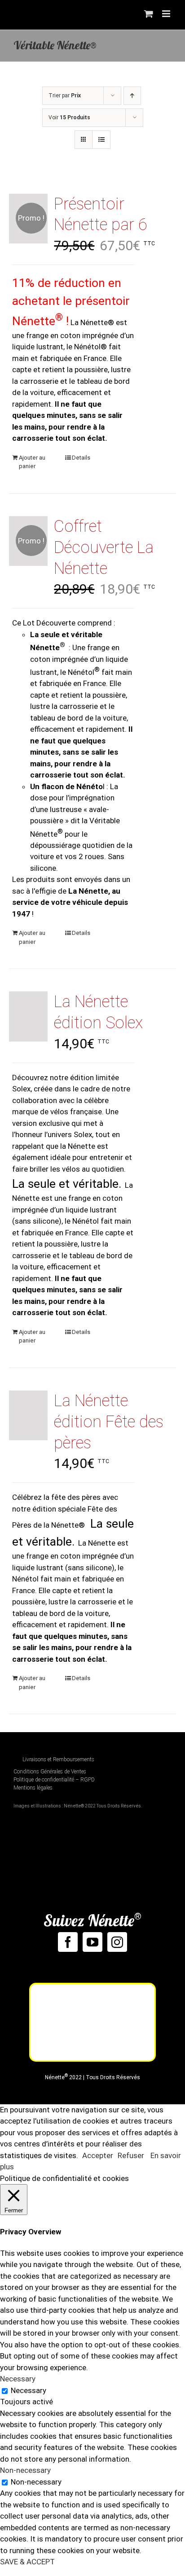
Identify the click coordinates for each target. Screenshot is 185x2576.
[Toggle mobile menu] (167, 14)
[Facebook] (68, 1942)
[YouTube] (92, 1942)
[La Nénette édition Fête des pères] (28, 1415)
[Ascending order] (132, 96)
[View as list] (101, 140)
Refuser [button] (131, 2155)
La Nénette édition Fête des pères (109, 1422)
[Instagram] (117, 1942)
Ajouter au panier (32, 462)
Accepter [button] (98, 2155)
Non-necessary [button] (25, 2470)
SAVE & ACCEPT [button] (27, 2562)
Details (81, 458)
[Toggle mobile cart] (149, 14)
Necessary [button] (18, 2379)
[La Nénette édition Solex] (28, 1016)
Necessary (29, 2390)
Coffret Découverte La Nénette (104, 547)
